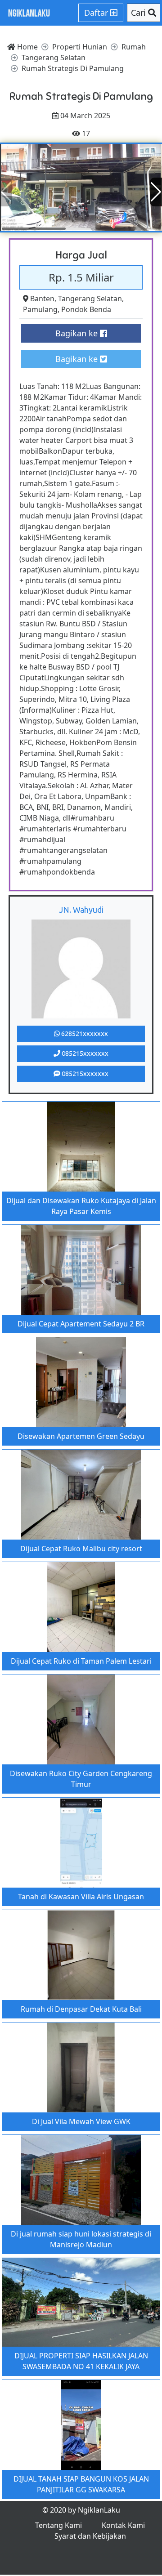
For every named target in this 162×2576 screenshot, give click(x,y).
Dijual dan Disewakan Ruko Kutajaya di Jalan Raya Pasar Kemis (81, 1206)
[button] (156, 192)
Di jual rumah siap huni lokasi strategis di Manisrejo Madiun (81, 2239)
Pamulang (40, 309)
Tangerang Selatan (90, 299)
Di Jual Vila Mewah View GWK (81, 2121)
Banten (42, 299)
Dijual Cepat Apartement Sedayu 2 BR (81, 1324)
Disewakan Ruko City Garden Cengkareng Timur (81, 1779)
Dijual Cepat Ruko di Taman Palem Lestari (81, 1661)
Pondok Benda (86, 309)
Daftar (97, 13)
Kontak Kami (123, 2525)
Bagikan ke (78, 333)
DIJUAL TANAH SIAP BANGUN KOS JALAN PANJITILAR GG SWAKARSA (81, 2484)
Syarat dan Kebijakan (90, 2536)
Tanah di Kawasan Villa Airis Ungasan (81, 1897)
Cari (139, 13)
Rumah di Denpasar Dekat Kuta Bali (81, 2009)
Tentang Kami (58, 2525)
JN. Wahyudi (81, 910)
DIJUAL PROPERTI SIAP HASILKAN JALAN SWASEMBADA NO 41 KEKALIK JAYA (81, 2361)
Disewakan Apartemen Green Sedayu (81, 1436)
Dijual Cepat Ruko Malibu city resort (81, 1549)
